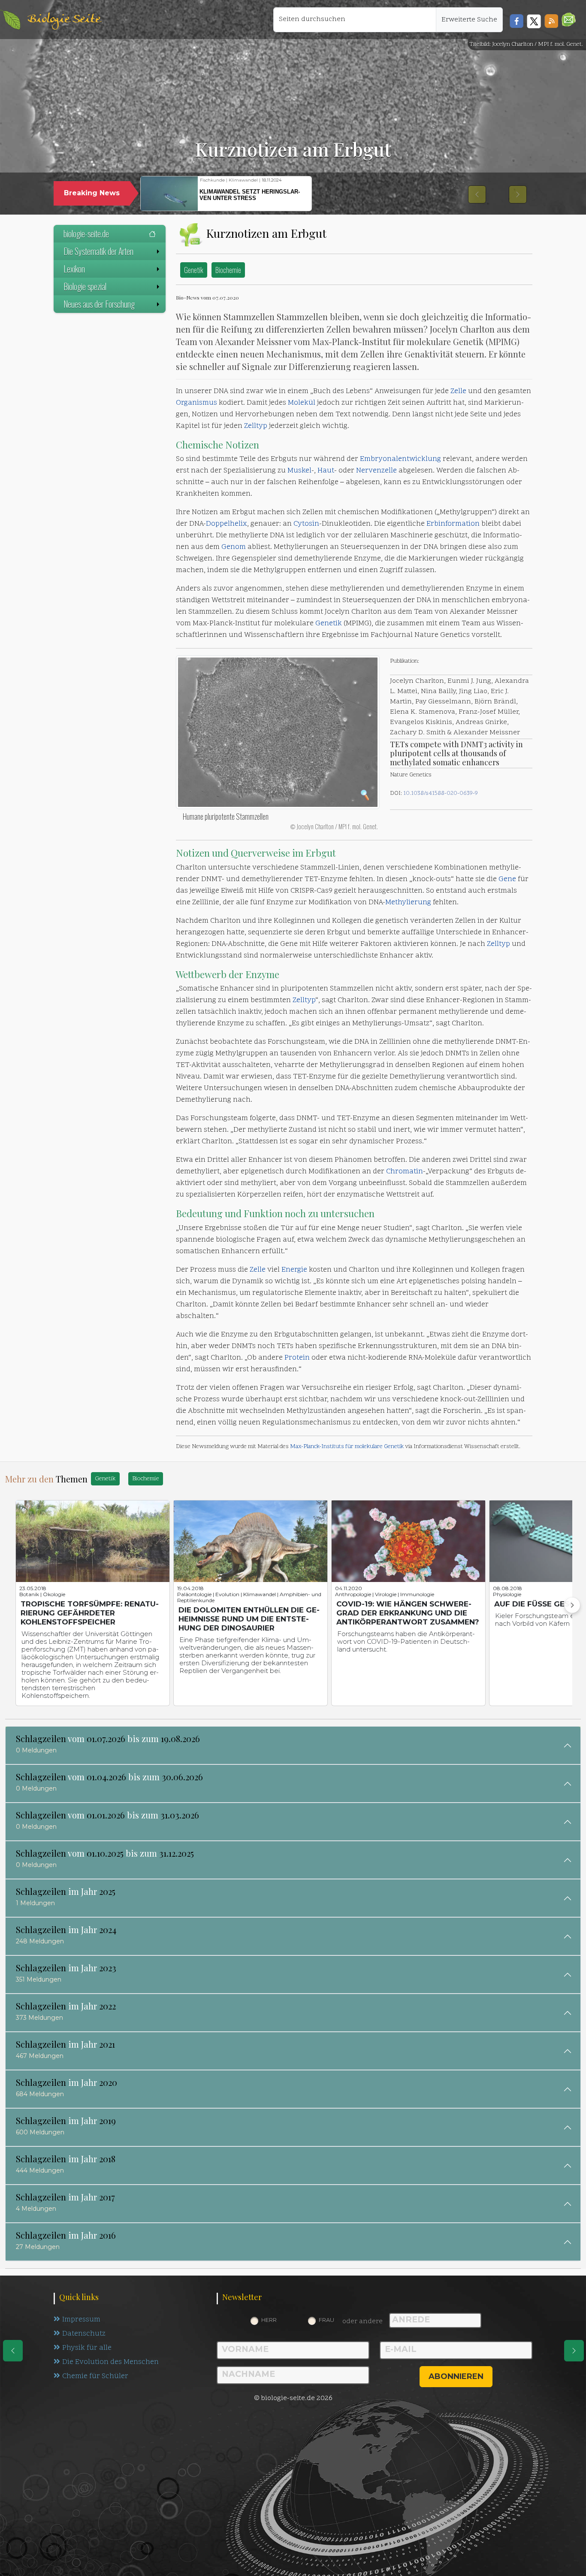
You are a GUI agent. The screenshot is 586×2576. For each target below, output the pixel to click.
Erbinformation (453, 524)
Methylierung (408, 903)
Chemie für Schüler (95, 2376)
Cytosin (306, 524)
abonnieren (456, 2376)
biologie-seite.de (86, 233)
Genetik (194, 270)
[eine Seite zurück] (13, 2351)
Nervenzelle (376, 471)
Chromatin (405, 1172)
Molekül (302, 403)
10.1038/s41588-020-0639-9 (441, 793)
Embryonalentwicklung (400, 459)
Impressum (81, 2320)
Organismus (196, 403)
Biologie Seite (64, 20)
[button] (569, 20)
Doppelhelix (227, 524)
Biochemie (228, 270)
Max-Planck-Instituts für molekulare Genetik (347, 1447)
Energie (294, 1270)
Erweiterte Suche (469, 20)
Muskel (299, 471)
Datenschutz (84, 2334)
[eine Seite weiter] (574, 2351)
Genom (234, 547)
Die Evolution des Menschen (110, 2362)
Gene (507, 879)
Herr (269, 2320)
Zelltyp (256, 426)
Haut (326, 471)
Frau (326, 2320)
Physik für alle (87, 2348)
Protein (297, 1358)
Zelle (458, 391)
